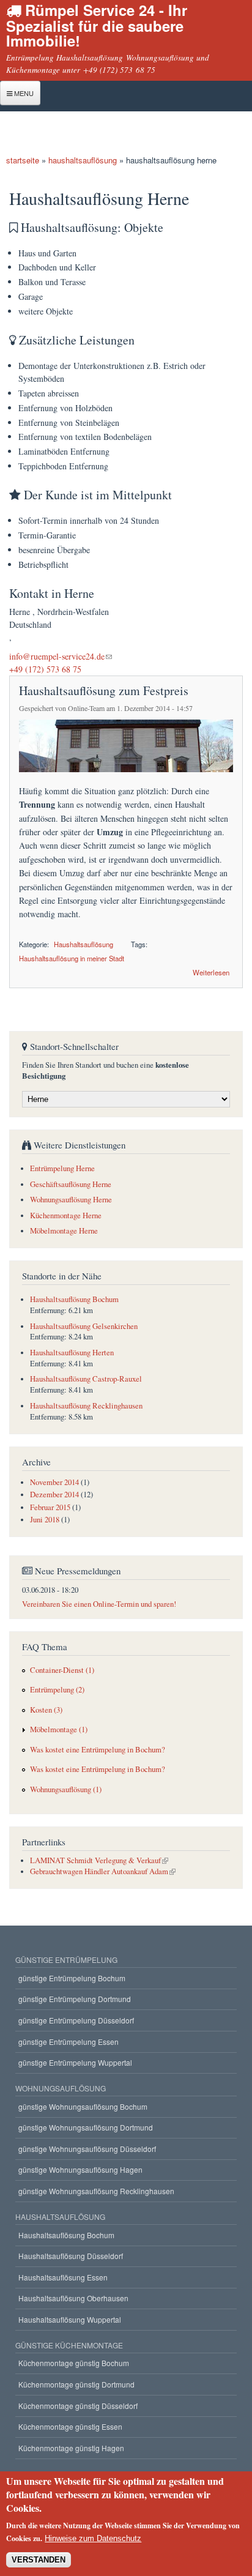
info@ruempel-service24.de (57, 656)
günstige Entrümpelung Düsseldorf (76, 2020)
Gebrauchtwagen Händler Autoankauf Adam (99, 1871)
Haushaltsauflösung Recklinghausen (86, 1406)
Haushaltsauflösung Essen (63, 2277)
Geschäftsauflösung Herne (71, 1184)
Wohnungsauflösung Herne (71, 1200)
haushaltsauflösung (83, 160)
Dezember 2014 (54, 1495)
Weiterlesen (211, 971)
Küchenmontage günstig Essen (70, 2426)
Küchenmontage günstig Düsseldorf (78, 2406)
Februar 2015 (50, 1507)
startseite (23, 160)
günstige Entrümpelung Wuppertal (75, 2062)
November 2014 (54, 1482)
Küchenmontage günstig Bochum (74, 2363)
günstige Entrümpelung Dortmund (75, 1999)
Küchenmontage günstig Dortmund (76, 2384)
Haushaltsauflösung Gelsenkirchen (84, 1326)
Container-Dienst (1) (62, 1670)
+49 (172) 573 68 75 (45, 669)
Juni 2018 (45, 1520)
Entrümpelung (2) (57, 1690)
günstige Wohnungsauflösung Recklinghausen (96, 2191)
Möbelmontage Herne (64, 1231)
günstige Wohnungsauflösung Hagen (80, 2169)
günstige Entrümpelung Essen (69, 2042)
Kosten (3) (46, 1710)
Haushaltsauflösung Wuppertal (70, 2319)
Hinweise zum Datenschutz (93, 2538)
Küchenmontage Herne (66, 1215)
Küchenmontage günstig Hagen (71, 2448)
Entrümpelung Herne (62, 1168)
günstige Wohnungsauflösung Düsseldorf (87, 2149)
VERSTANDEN (39, 2560)
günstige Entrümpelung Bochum (72, 1978)
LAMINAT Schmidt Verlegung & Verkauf (95, 1860)
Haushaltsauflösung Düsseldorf (71, 2256)
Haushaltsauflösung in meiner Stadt (72, 958)
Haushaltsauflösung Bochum (74, 1299)
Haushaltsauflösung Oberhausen (73, 2298)
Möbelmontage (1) (59, 1729)
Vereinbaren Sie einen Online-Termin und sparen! (99, 1604)
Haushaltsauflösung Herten (72, 1353)
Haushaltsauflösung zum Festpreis (104, 691)
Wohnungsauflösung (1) (66, 1789)
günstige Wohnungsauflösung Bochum (83, 2106)
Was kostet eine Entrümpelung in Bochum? (98, 1750)
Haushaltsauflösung (83, 944)
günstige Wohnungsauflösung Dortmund (86, 2127)
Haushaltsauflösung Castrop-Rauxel (86, 1379)
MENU (23, 93)
